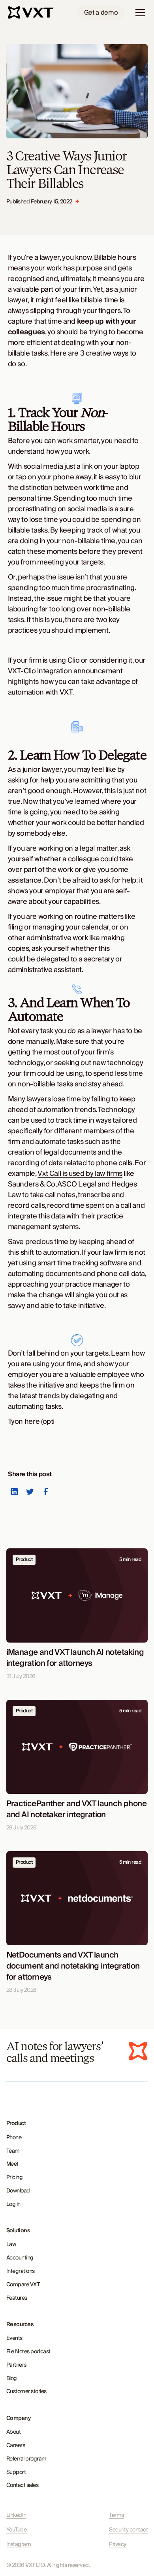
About (14, 2432)
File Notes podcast (28, 2352)
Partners (16, 2365)
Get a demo (101, 13)
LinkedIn (16, 2515)
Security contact (128, 2530)
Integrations (21, 2271)
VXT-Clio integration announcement (65, 671)
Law (11, 2244)
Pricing (15, 2177)
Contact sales (23, 2485)
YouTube (17, 2530)
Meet (12, 2164)
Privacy (118, 2545)
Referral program (26, 2459)
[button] (139, 13)
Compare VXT (23, 2285)
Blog (12, 2379)
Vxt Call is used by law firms (80, 1174)
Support (16, 2472)
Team (13, 2151)
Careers (16, 2446)
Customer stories (26, 2392)
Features (17, 2298)
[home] (32, 13)
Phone (14, 2138)
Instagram (19, 2545)
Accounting (20, 2258)
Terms (116, 2515)
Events (14, 2338)
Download (18, 2191)
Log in (13, 2204)
